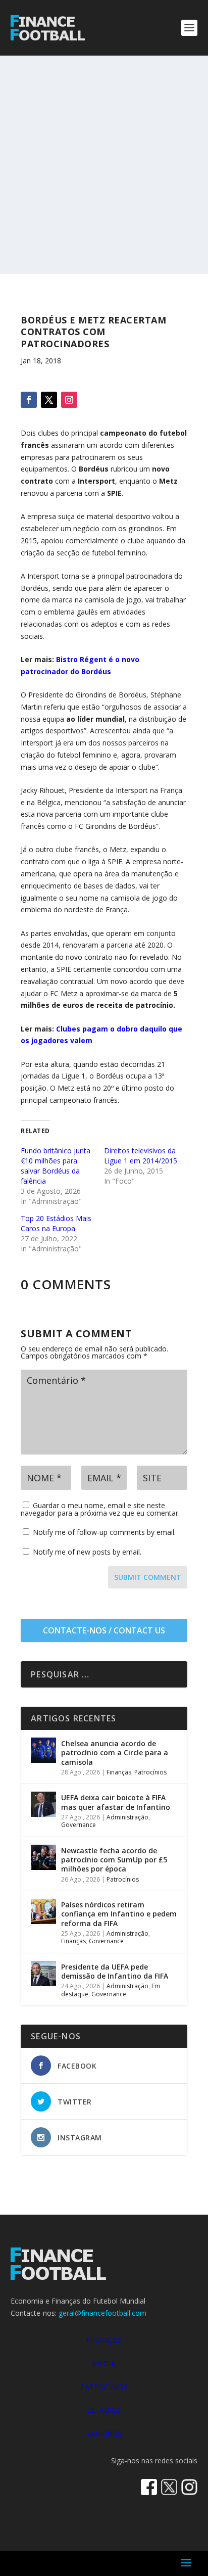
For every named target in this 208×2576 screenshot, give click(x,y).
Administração (127, 1817)
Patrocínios (150, 1772)
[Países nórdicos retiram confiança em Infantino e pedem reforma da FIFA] (43, 1911)
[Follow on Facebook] (29, 400)
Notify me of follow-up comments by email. (104, 1532)
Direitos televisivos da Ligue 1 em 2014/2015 (141, 1156)
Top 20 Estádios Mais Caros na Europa (56, 1223)
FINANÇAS (104, 2340)
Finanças (119, 1772)
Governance (79, 1825)
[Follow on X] (49, 400)
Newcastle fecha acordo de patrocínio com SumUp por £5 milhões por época (114, 1860)
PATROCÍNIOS (104, 2387)
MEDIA (104, 2363)
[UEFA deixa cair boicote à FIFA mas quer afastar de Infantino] (43, 1804)
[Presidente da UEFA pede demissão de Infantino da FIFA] (43, 1974)
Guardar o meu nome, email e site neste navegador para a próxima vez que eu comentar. (100, 1509)
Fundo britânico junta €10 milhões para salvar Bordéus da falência (56, 1166)
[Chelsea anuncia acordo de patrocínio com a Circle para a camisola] (43, 1750)
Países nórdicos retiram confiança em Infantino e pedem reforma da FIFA (119, 1914)
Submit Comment (148, 1577)
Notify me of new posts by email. (87, 1552)
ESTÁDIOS (104, 2410)
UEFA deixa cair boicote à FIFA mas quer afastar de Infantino (116, 1802)
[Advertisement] (104, 165)
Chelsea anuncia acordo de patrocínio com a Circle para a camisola (115, 1752)
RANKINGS (104, 2434)
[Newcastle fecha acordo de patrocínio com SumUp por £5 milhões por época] (43, 1857)
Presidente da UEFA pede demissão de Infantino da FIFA (115, 1971)
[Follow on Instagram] (69, 400)
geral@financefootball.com (102, 2313)
